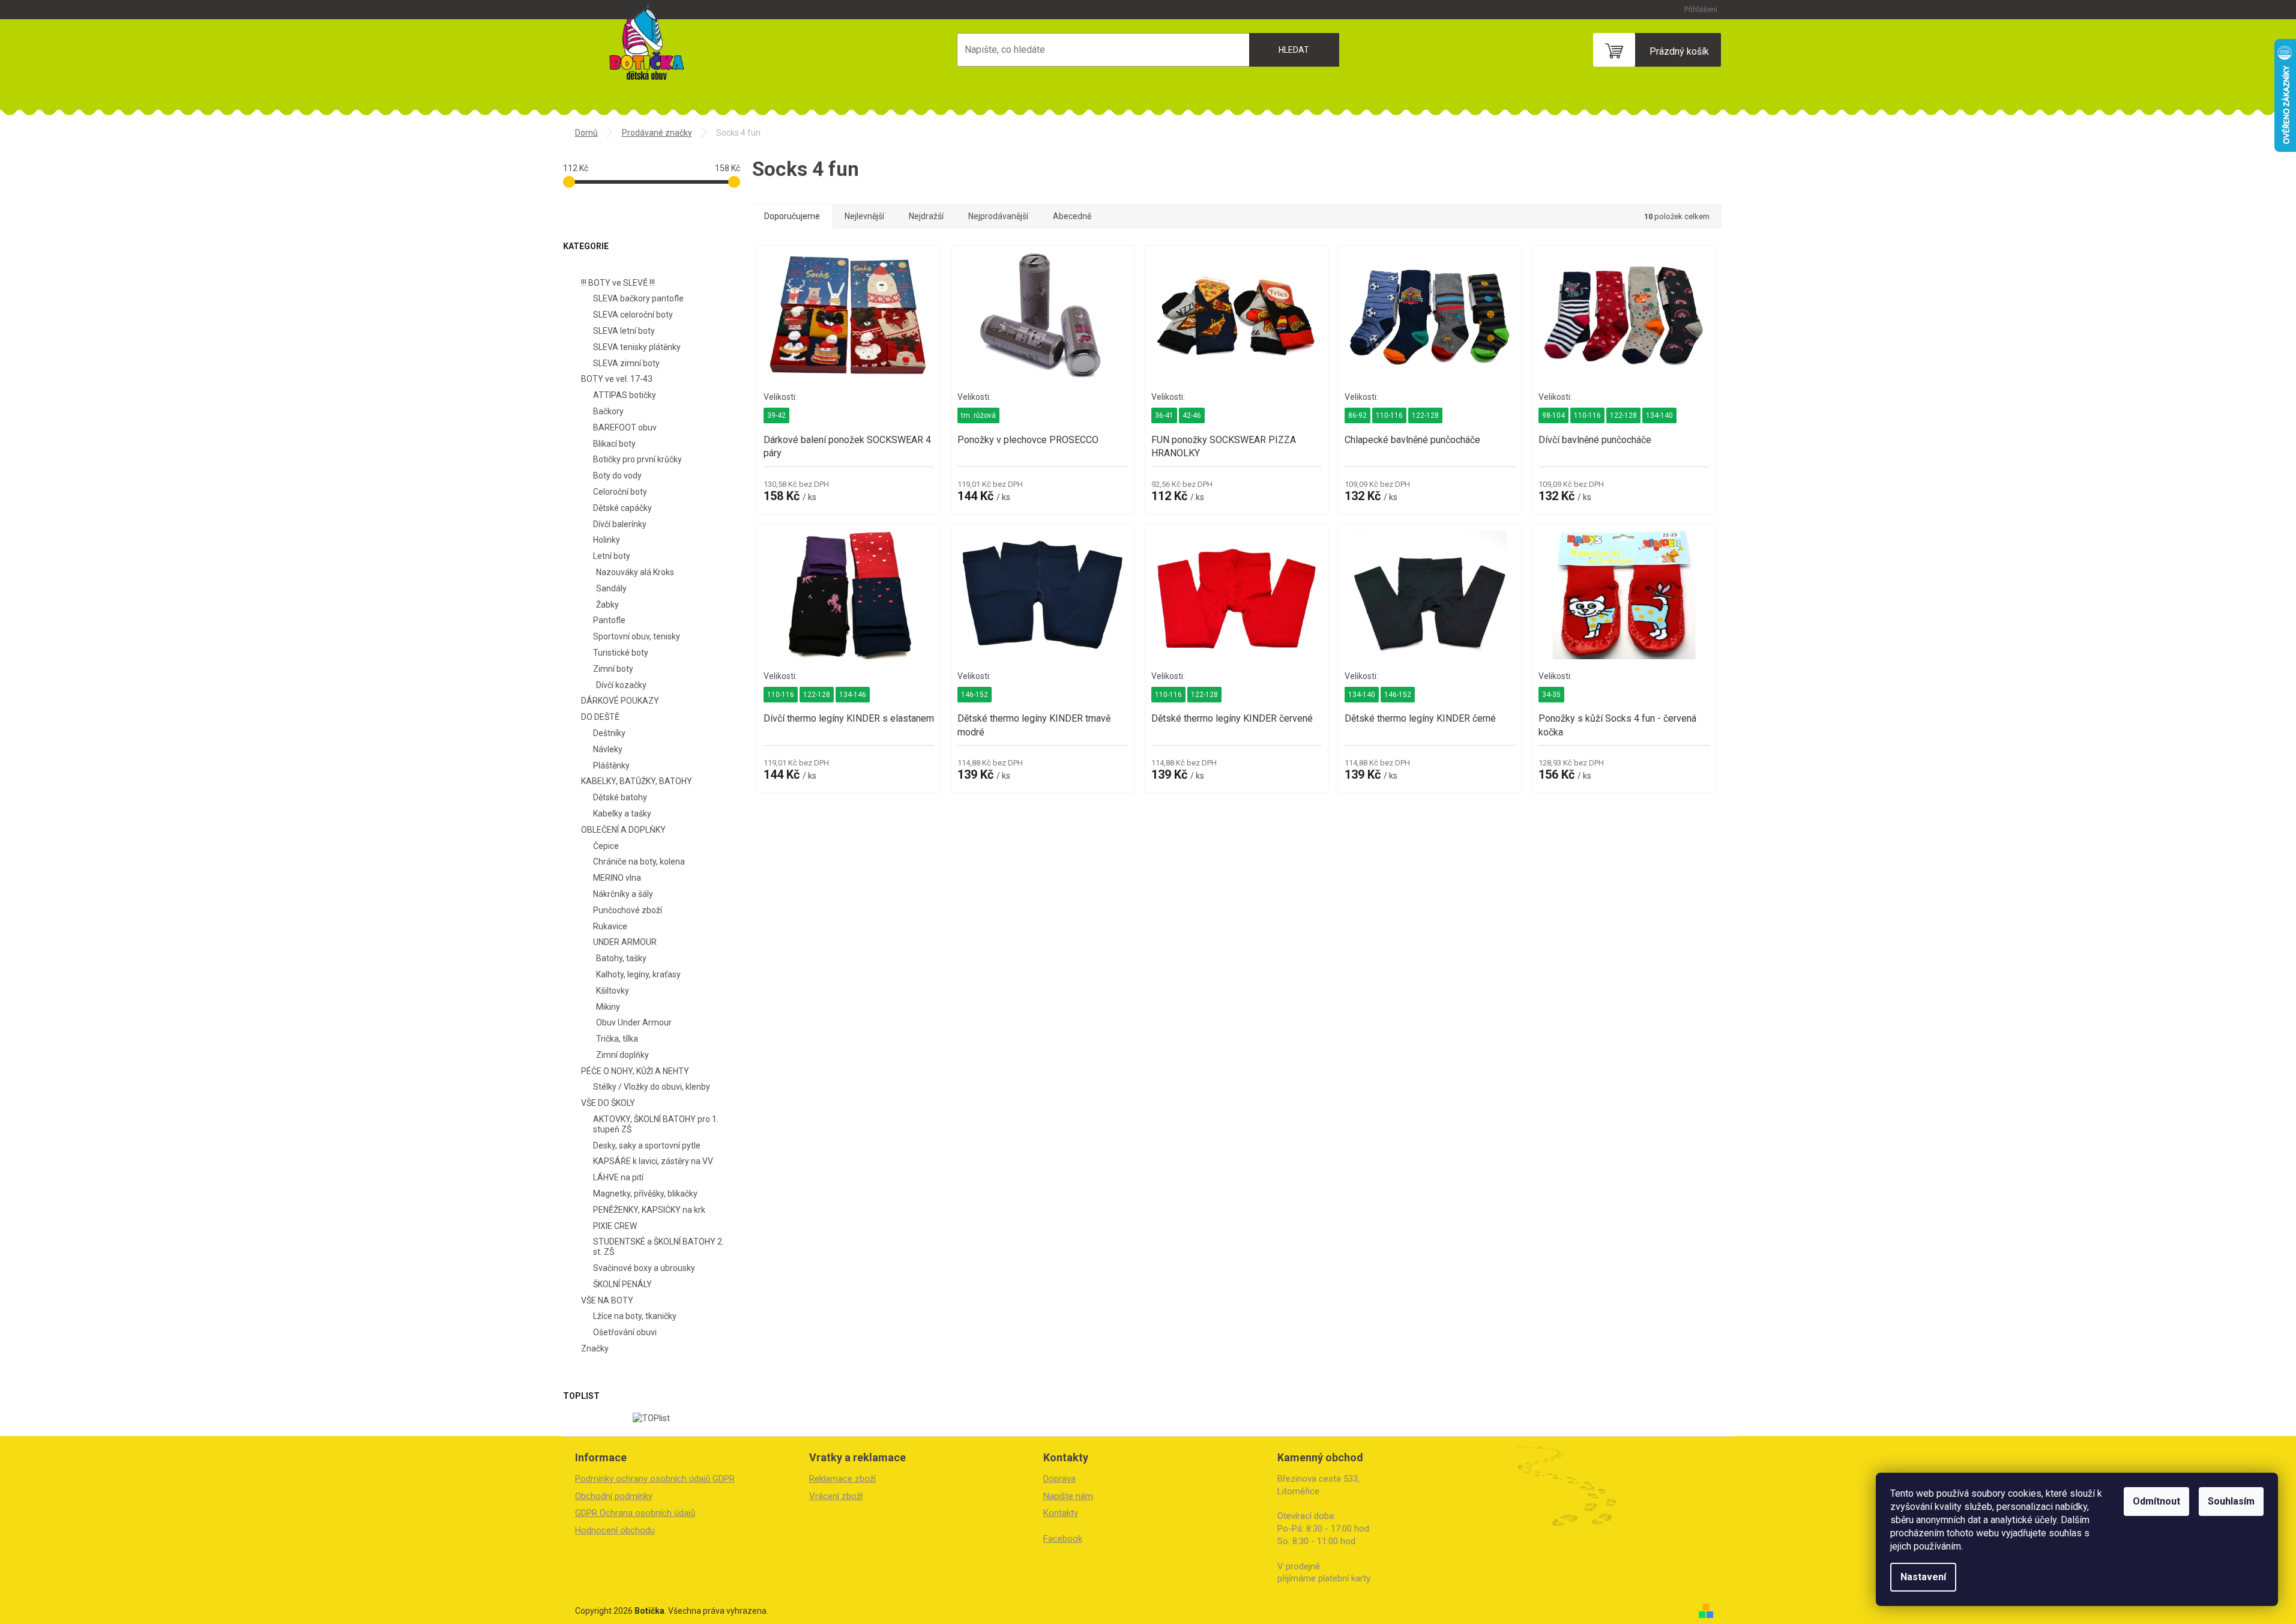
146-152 (975, 695)
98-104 (1553, 415)
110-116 (1389, 415)
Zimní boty (613, 669)
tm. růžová (978, 415)
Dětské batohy (620, 797)
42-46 (1192, 415)
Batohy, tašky (621, 958)
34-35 (1551, 695)
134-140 (1659, 415)
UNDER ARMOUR (625, 942)
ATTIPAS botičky (625, 395)
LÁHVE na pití (618, 1177)
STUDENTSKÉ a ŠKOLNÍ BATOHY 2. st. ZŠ (658, 1247)
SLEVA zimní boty (626, 363)
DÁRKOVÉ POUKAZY (620, 701)
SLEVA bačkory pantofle (638, 298)
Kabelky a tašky (622, 814)
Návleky (608, 749)
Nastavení (1923, 1577)
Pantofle (609, 620)
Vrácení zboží (836, 1496)
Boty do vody (617, 475)
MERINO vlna (617, 878)
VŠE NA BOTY (607, 1300)
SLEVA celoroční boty (633, 315)
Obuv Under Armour (634, 1022)
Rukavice (610, 926)
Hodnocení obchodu (615, 1530)
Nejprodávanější (998, 216)
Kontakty (1061, 1513)
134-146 (853, 695)
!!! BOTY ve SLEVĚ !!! (618, 283)
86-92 (1357, 415)
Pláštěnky (611, 765)
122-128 (1425, 415)
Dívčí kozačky (621, 685)
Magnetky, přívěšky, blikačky (645, 1194)
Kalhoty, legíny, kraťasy (638, 974)
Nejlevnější (864, 216)
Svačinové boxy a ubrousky (644, 1268)
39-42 (776, 415)
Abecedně (1072, 216)
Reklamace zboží (842, 1479)
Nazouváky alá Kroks (635, 572)
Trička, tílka (617, 1039)
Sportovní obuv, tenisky (637, 636)
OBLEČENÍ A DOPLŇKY (623, 830)
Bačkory (608, 411)
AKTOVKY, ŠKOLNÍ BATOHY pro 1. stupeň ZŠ (656, 1124)
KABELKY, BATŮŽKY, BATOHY (637, 781)
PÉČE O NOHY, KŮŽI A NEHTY (635, 1071)
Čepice (606, 846)
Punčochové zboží (628, 910)
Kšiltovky (613, 991)
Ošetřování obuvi (625, 1332)
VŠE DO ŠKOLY (608, 1103)
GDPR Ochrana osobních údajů (635, 1513)
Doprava (1059, 1479)
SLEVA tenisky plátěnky (637, 347)
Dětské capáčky (622, 508)
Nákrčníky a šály (623, 894)
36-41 (1164, 415)
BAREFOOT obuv (625, 427)
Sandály (611, 588)
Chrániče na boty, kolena (639, 862)
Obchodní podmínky (614, 1496)
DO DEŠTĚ (600, 717)
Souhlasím (2231, 1501)
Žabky (607, 605)
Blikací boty (614, 444)
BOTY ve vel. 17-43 (617, 379)
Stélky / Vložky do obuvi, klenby (652, 1087)
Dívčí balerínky (620, 524)
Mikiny (608, 1007)
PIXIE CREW (615, 1226)
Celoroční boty (620, 492)
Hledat (1294, 50)
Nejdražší (926, 216)
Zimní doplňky (622, 1055)
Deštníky (609, 733)
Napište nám (1068, 1496)
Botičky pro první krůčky (637, 459)
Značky (595, 1348)
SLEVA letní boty (624, 331)
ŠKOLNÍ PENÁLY (622, 1284)
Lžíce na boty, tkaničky (635, 1316)
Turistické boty (621, 653)
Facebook (1063, 1539)
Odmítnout (2156, 1501)
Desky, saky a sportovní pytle (647, 1146)
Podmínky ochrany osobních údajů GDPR (655, 1479)
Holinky (607, 540)
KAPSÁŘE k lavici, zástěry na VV (653, 1161)
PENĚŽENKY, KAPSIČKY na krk (649, 1210)
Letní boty (612, 556)
